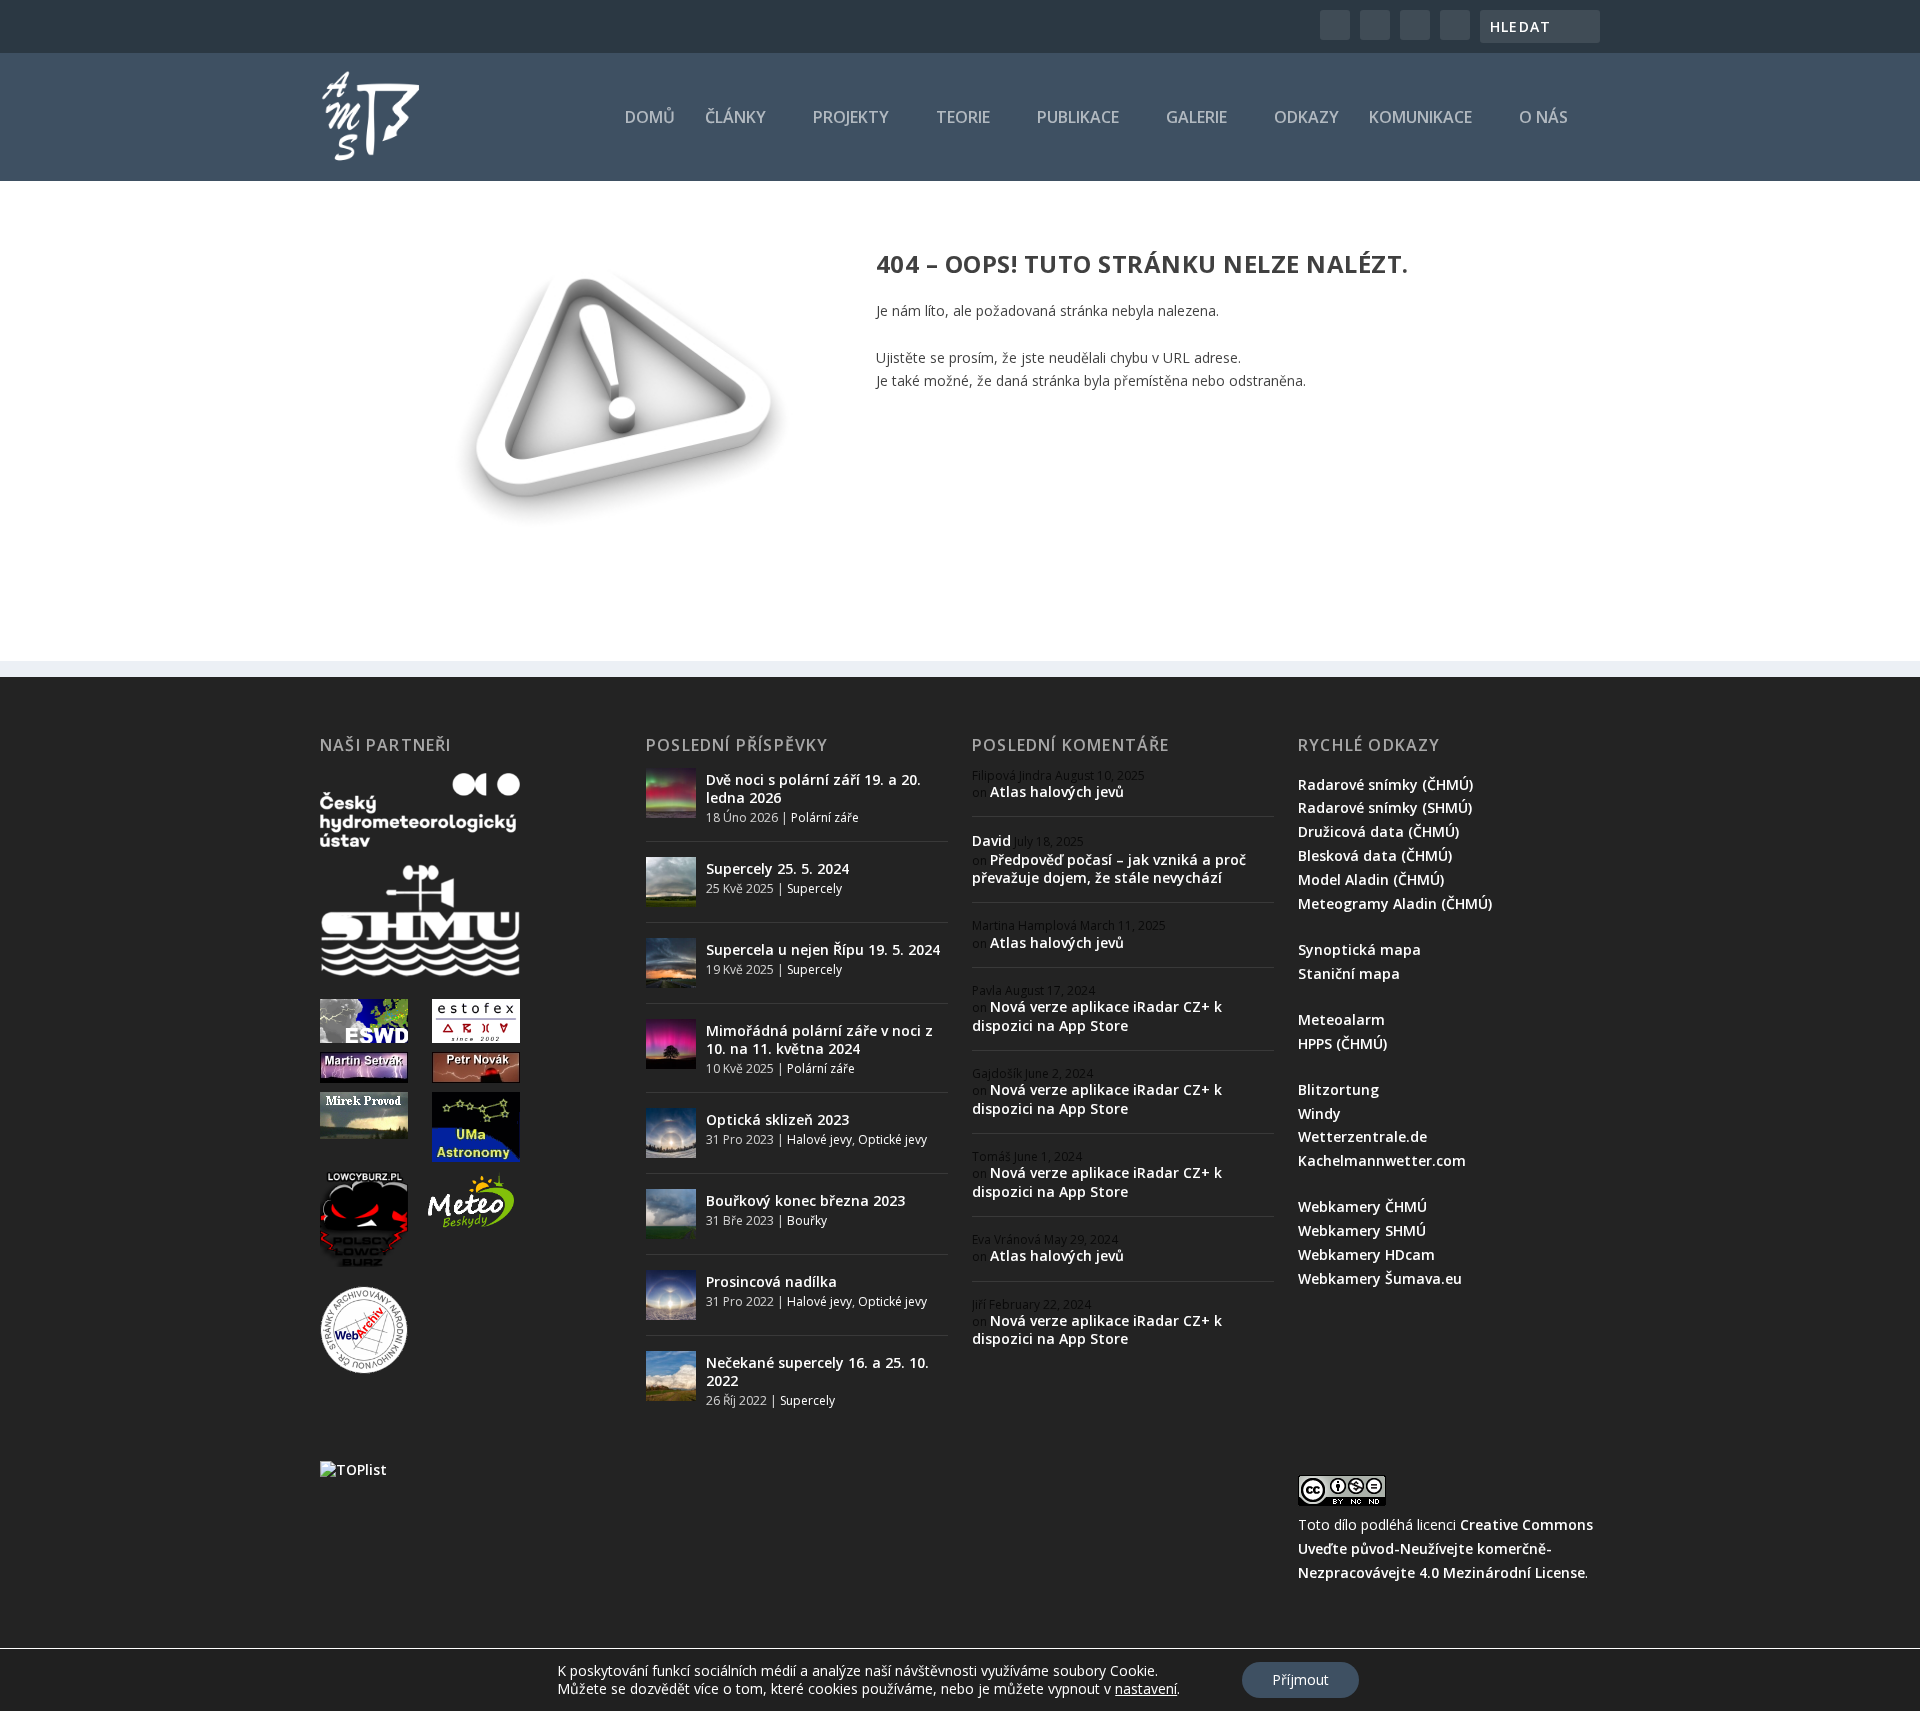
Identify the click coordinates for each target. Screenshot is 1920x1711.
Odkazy (1306, 118)
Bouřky (807, 1220)
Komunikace (1420, 118)
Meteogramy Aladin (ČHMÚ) (1395, 903)
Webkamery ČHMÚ (1362, 1206)
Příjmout (1300, 1679)
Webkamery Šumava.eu (1380, 1278)
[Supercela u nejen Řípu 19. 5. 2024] (671, 963)
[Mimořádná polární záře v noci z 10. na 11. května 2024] (671, 1044)
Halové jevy (819, 1139)
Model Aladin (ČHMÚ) (1371, 879)
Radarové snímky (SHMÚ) (1385, 807)
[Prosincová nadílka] (671, 1295)
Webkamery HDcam (1366, 1254)
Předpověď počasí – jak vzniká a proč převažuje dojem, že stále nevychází (1109, 868)
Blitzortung (1338, 1089)
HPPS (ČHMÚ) (1342, 1043)
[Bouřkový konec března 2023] (671, 1214)
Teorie (963, 118)
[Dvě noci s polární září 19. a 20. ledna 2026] (671, 793)
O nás (1543, 118)
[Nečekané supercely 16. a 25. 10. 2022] (671, 1376)
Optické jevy (892, 1139)
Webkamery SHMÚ (1362, 1230)
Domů (650, 118)
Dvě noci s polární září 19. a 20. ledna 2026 (813, 788)
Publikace (1078, 118)
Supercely (814, 888)
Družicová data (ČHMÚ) (1378, 831)
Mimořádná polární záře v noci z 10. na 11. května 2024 (819, 1039)
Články (735, 118)
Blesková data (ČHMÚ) (1375, 855)
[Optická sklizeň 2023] (671, 1133)
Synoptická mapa (1359, 949)
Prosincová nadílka (771, 1281)
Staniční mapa (1349, 973)
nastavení (1146, 1689)
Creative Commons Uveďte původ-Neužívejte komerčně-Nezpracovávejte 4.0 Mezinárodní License (1445, 1548)
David (991, 840)
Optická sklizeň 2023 (777, 1119)
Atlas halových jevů (1057, 791)
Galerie (1196, 118)
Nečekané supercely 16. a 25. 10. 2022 (817, 1371)
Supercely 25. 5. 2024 (777, 868)
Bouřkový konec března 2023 (805, 1200)
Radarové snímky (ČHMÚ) (1385, 784)
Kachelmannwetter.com (1382, 1160)
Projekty (851, 118)
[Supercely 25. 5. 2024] (671, 882)
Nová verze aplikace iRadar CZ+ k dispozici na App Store (1097, 1015)
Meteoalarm (1341, 1019)
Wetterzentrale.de (1362, 1136)
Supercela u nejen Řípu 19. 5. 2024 (823, 949)
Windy (1319, 1113)
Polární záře (825, 817)
